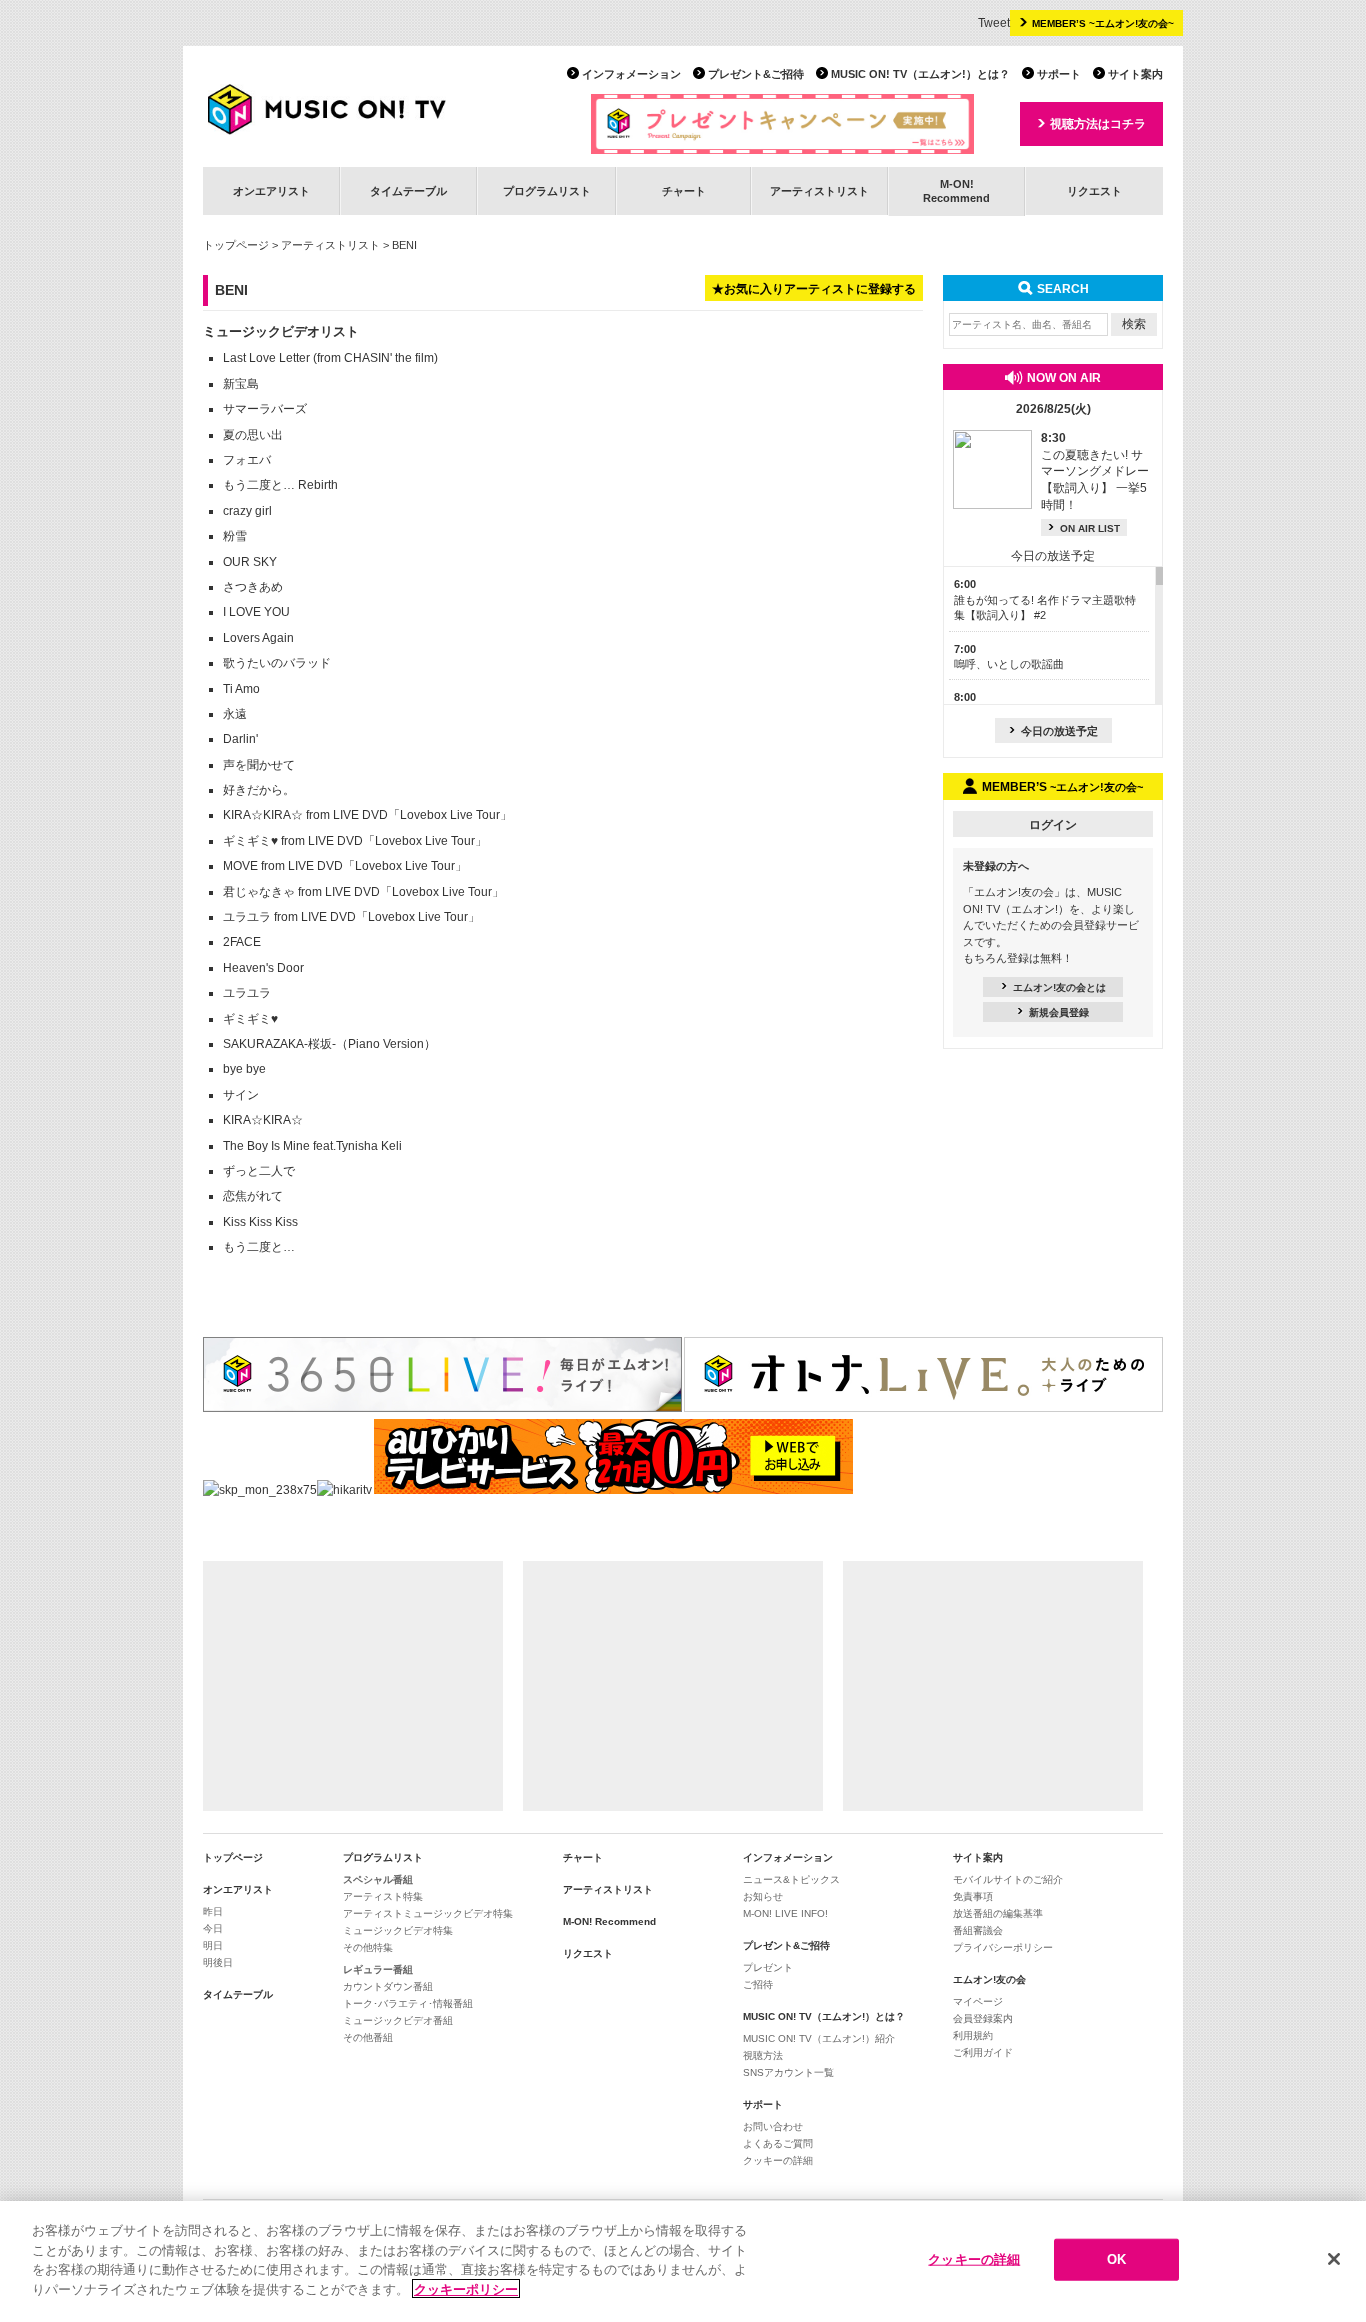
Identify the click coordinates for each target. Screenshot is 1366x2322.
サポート (1059, 74)
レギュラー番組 (378, 1969)
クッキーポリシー (466, 2288)
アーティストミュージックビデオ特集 (428, 1913)
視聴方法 (763, 2055)
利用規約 (973, 2035)
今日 (213, 1928)
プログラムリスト (547, 191)
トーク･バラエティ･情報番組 (408, 2003)
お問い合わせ (773, 2126)
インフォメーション (631, 74)
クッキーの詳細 (778, 2160)
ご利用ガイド (983, 2052)
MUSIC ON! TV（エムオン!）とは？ (920, 74)
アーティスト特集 (383, 1896)
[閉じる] (1334, 2259)
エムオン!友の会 (989, 1979)
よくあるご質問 (778, 2143)
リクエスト (1094, 191)
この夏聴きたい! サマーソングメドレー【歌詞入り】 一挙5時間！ (1095, 471)
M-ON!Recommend (956, 190)
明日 (213, 1945)
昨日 (213, 1911)
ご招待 (758, 1984)
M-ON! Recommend (609, 1921)
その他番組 (368, 2037)
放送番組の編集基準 (998, 1913)
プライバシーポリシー (1003, 1947)
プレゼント (768, 1967)
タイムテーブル (408, 191)
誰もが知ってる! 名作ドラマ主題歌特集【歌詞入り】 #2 (1045, 599)
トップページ (236, 245)
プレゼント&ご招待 (756, 74)
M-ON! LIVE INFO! (785, 1913)
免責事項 (973, 1896)
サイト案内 (1135, 74)
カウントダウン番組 (388, 1986)
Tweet (994, 23)
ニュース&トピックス (791, 1879)
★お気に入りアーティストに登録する (814, 289)
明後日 (218, 1962)
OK (1116, 2259)
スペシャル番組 (378, 1879)
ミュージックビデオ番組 (398, 2020)
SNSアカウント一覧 (788, 2072)
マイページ (978, 2001)
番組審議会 (978, 1930)
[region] (683, 2261)
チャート (684, 191)
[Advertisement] (353, 1686)
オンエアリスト (271, 191)
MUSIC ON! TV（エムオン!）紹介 (819, 2038)
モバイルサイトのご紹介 (1008, 1879)
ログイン (1053, 825)
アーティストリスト (819, 191)
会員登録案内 (983, 2018)
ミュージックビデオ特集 (398, 1930)
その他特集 (368, 1947)
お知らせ (763, 1896)
